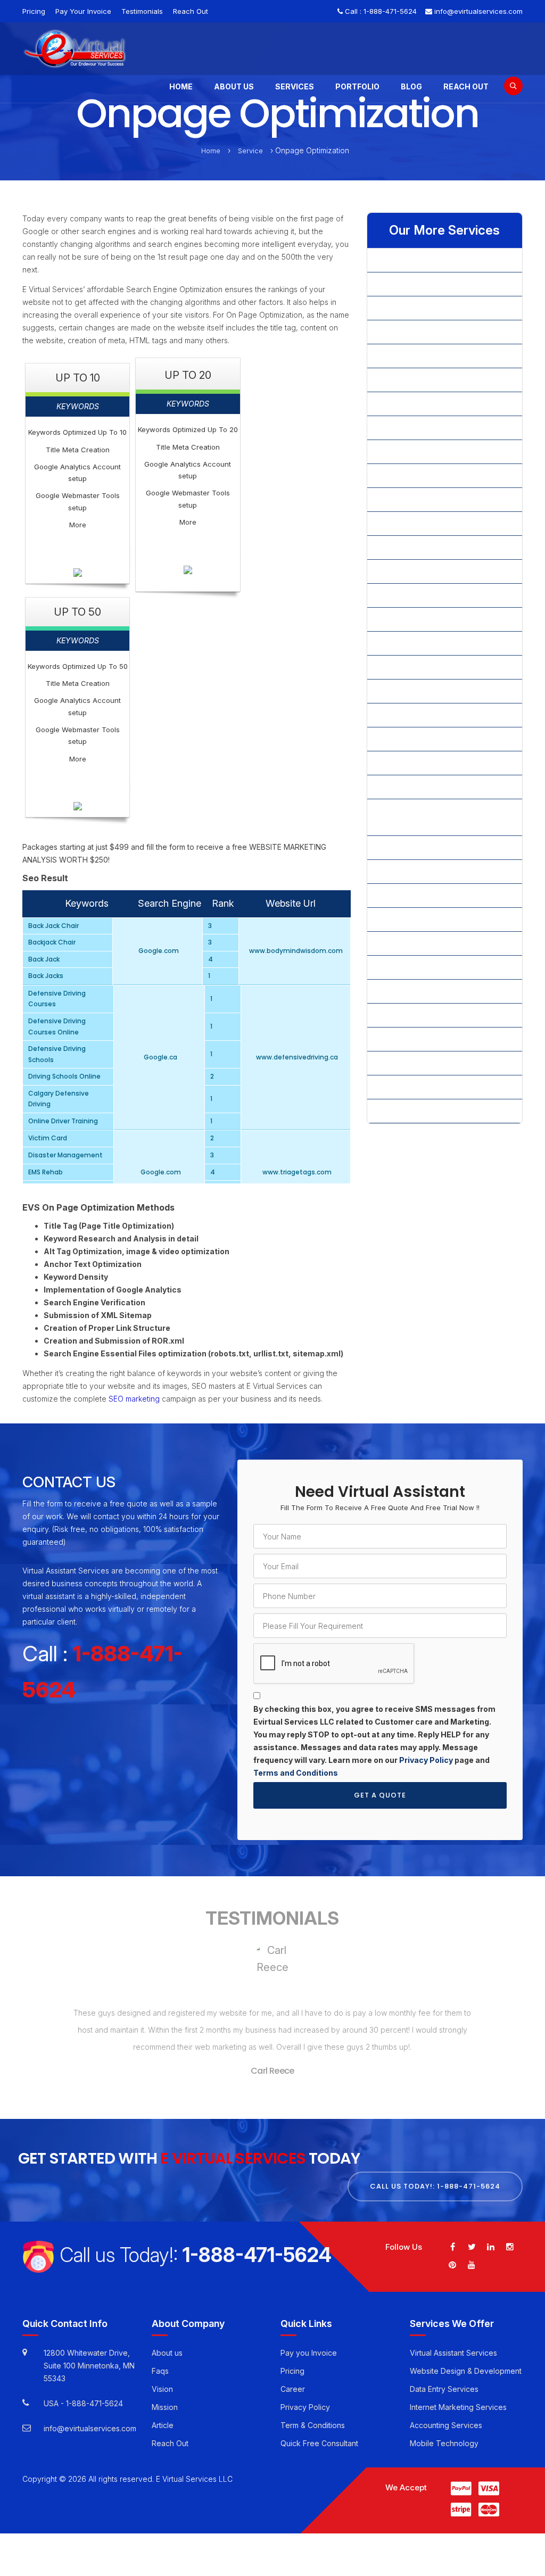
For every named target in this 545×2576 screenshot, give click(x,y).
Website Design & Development (466, 2371)
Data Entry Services (444, 2389)
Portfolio (357, 86)
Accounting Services (446, 2425)
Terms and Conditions (296, 1773)
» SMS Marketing (405, 991)
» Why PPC (395, 1087)
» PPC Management (410, 691)
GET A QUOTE (380, 1795)
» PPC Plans (396, 715)
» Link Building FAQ (408, 475)
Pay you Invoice (309, 2353)
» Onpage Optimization (415, 667)
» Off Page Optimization (417, 619)
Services (295, 86)
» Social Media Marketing (420, 1015)
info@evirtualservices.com (478, 11)
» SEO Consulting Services (422, 871)
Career (293, 2389)
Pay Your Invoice (83, 11)
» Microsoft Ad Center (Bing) (426, 595)
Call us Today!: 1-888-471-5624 (435, 2186)
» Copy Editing (401, 356)
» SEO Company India (413, 847)
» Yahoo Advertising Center (423, 1111)
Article (163, 2425)
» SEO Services (402, 919)
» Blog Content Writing (415, 332)
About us (167, 2353)
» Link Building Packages (419, 499)
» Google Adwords (408, 428)
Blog (411, 86)
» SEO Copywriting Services (424, 895)
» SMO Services (403, 967)
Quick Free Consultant (319, 2443)
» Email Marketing (406, 404)
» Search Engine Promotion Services (439, 787)
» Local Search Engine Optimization (437, 571)
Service (250, 151)
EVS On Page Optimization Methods (98, 1208)
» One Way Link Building (418, 643)
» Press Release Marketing (422, 739)
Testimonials (142, 11)
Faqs (160, 2371)
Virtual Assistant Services (453, 2353)
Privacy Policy (426, 1760)
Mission (165, 2407)
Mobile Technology (444, 2443)
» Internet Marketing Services (427, 452)
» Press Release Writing (417, 763)
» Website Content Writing (421, 1039)
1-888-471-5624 (390, 11)
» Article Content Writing (418, 284)
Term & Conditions (313, 2425)
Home (181, 86)
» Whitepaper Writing (412, 1063)
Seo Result (45, 879)
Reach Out (191, 11)
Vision (162, 2389)
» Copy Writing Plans (412, 380)
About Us (234, 86)
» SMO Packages (406, 943)
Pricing (34, 11)
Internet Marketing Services (458, 2407)
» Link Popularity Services (420, 547)
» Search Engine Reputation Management (424, 817)
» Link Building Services (417, 523)
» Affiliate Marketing (410, 260)
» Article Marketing (408, 308)
